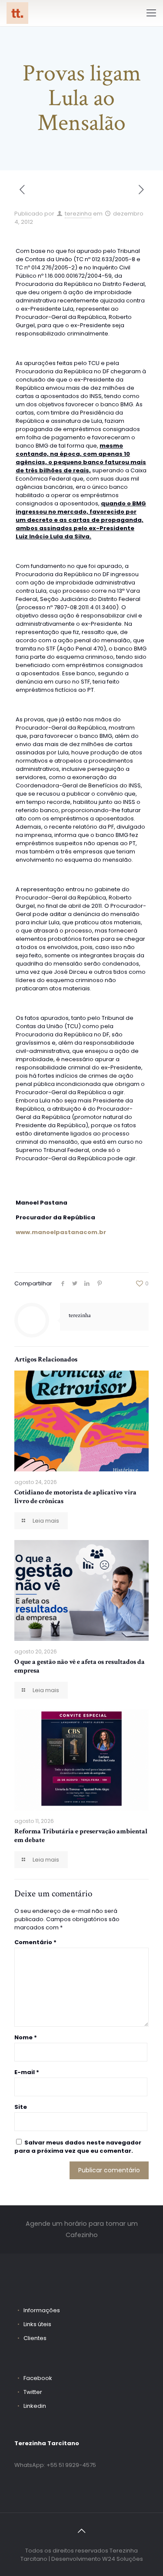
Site (21, 2107)
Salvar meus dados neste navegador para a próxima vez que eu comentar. (78, 2147)
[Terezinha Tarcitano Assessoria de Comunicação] (17, 13)
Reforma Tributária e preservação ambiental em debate (81, 1836)
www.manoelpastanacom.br (61, 1232)
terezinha (78, 214)
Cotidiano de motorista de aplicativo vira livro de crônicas (75, 1497)
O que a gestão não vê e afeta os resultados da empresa (80, 1666)
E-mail (27, 2072)
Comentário (35, 1942)
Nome (26, 2037)
